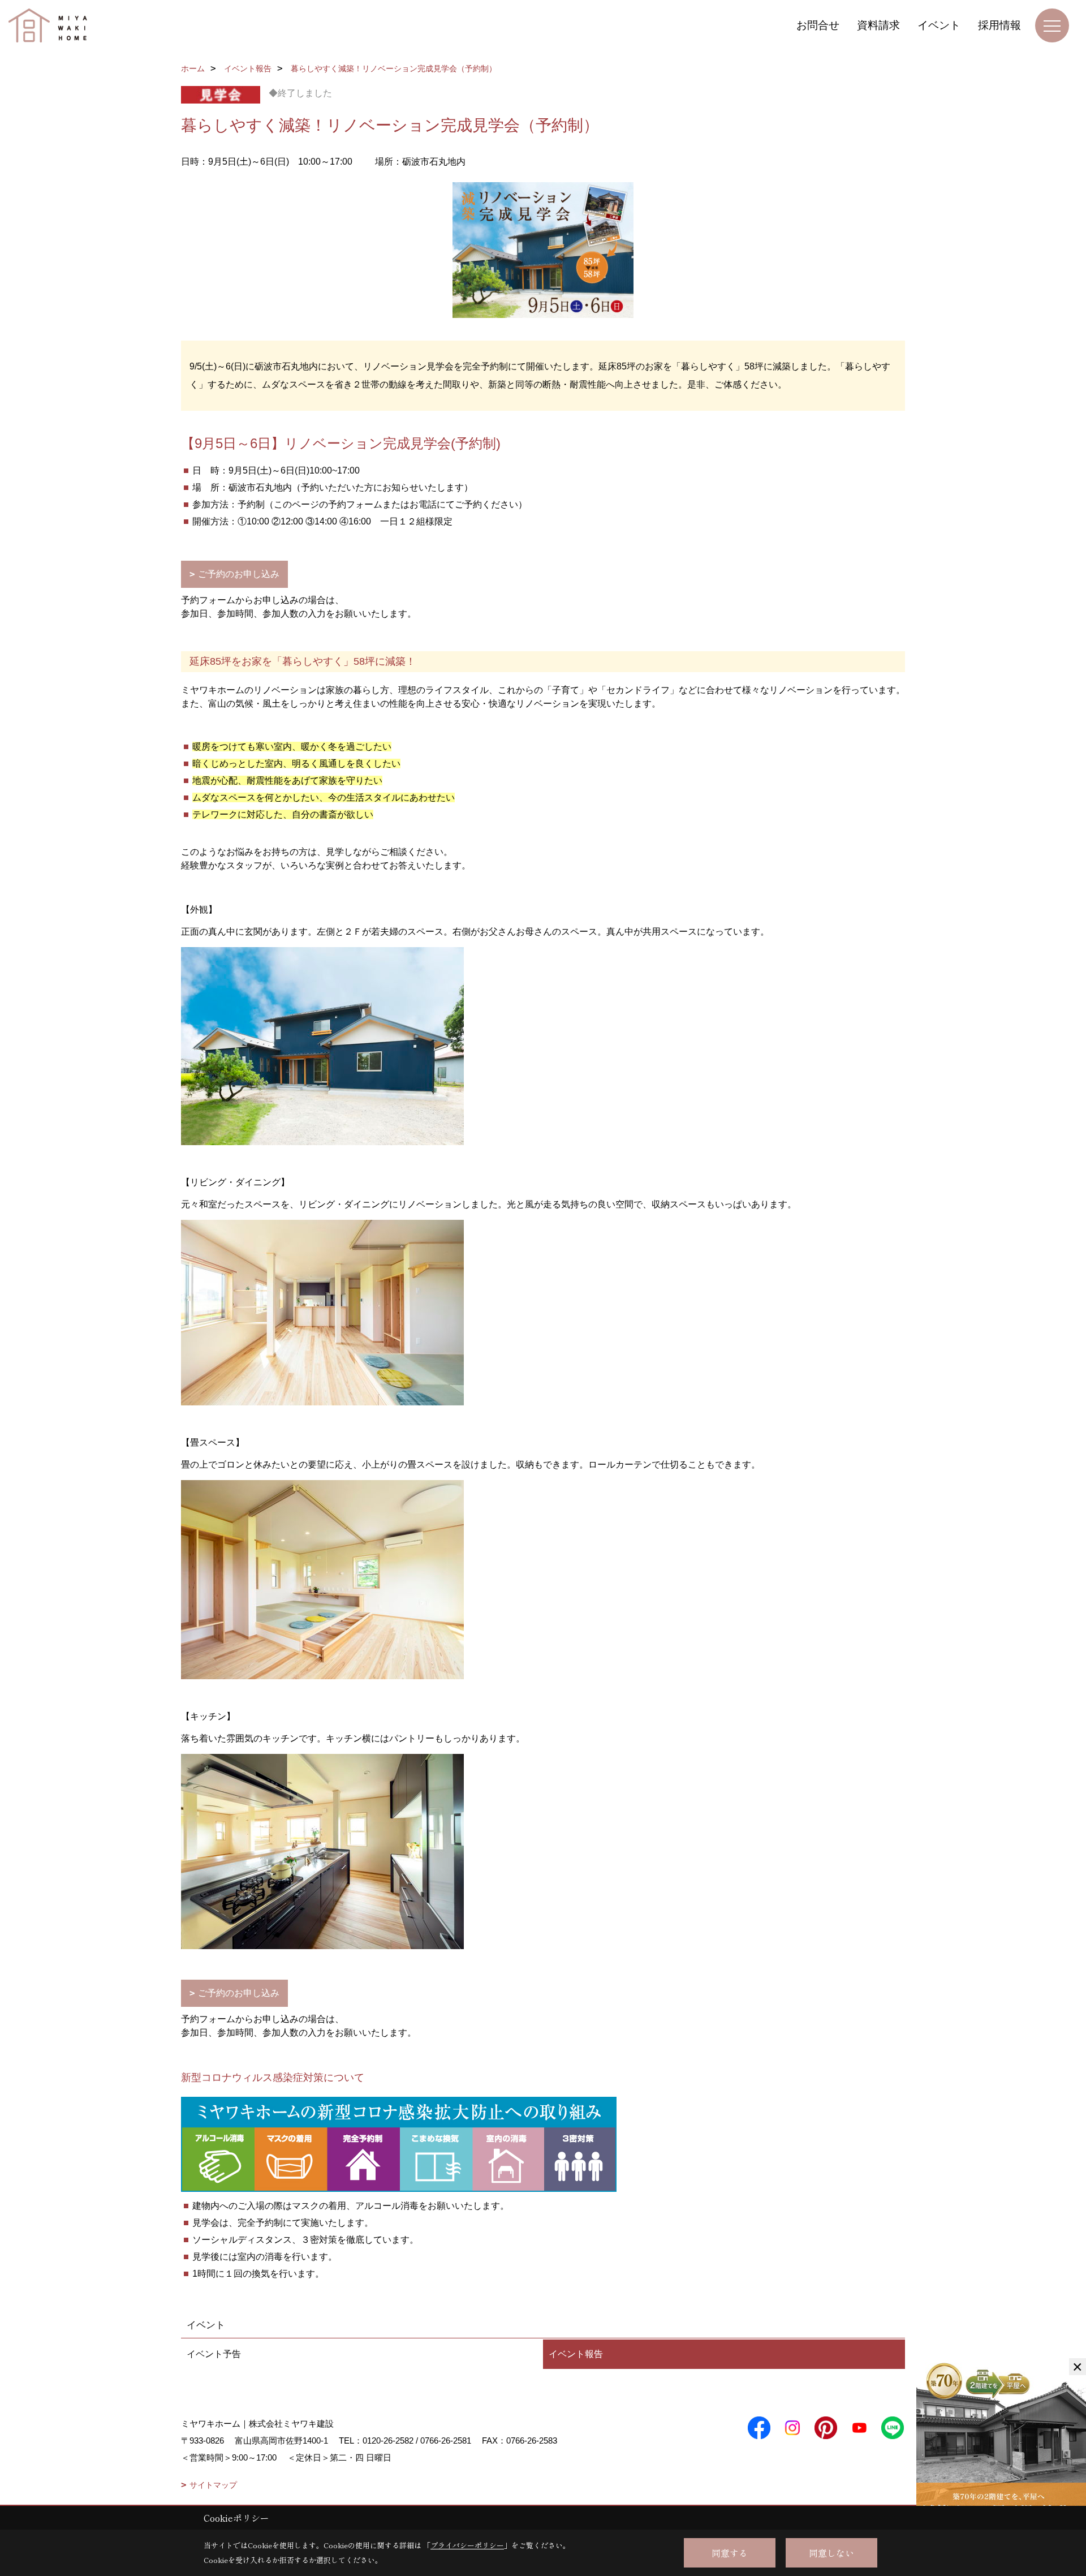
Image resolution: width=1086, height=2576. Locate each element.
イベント (939, 25)
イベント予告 (214, 2354)
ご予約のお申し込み (239, 574)
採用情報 (999, 25)
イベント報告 (576, 2354)
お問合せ (818, 25)
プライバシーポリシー (467, 2545)
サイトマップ (213, 2485)
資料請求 (878, 25)
